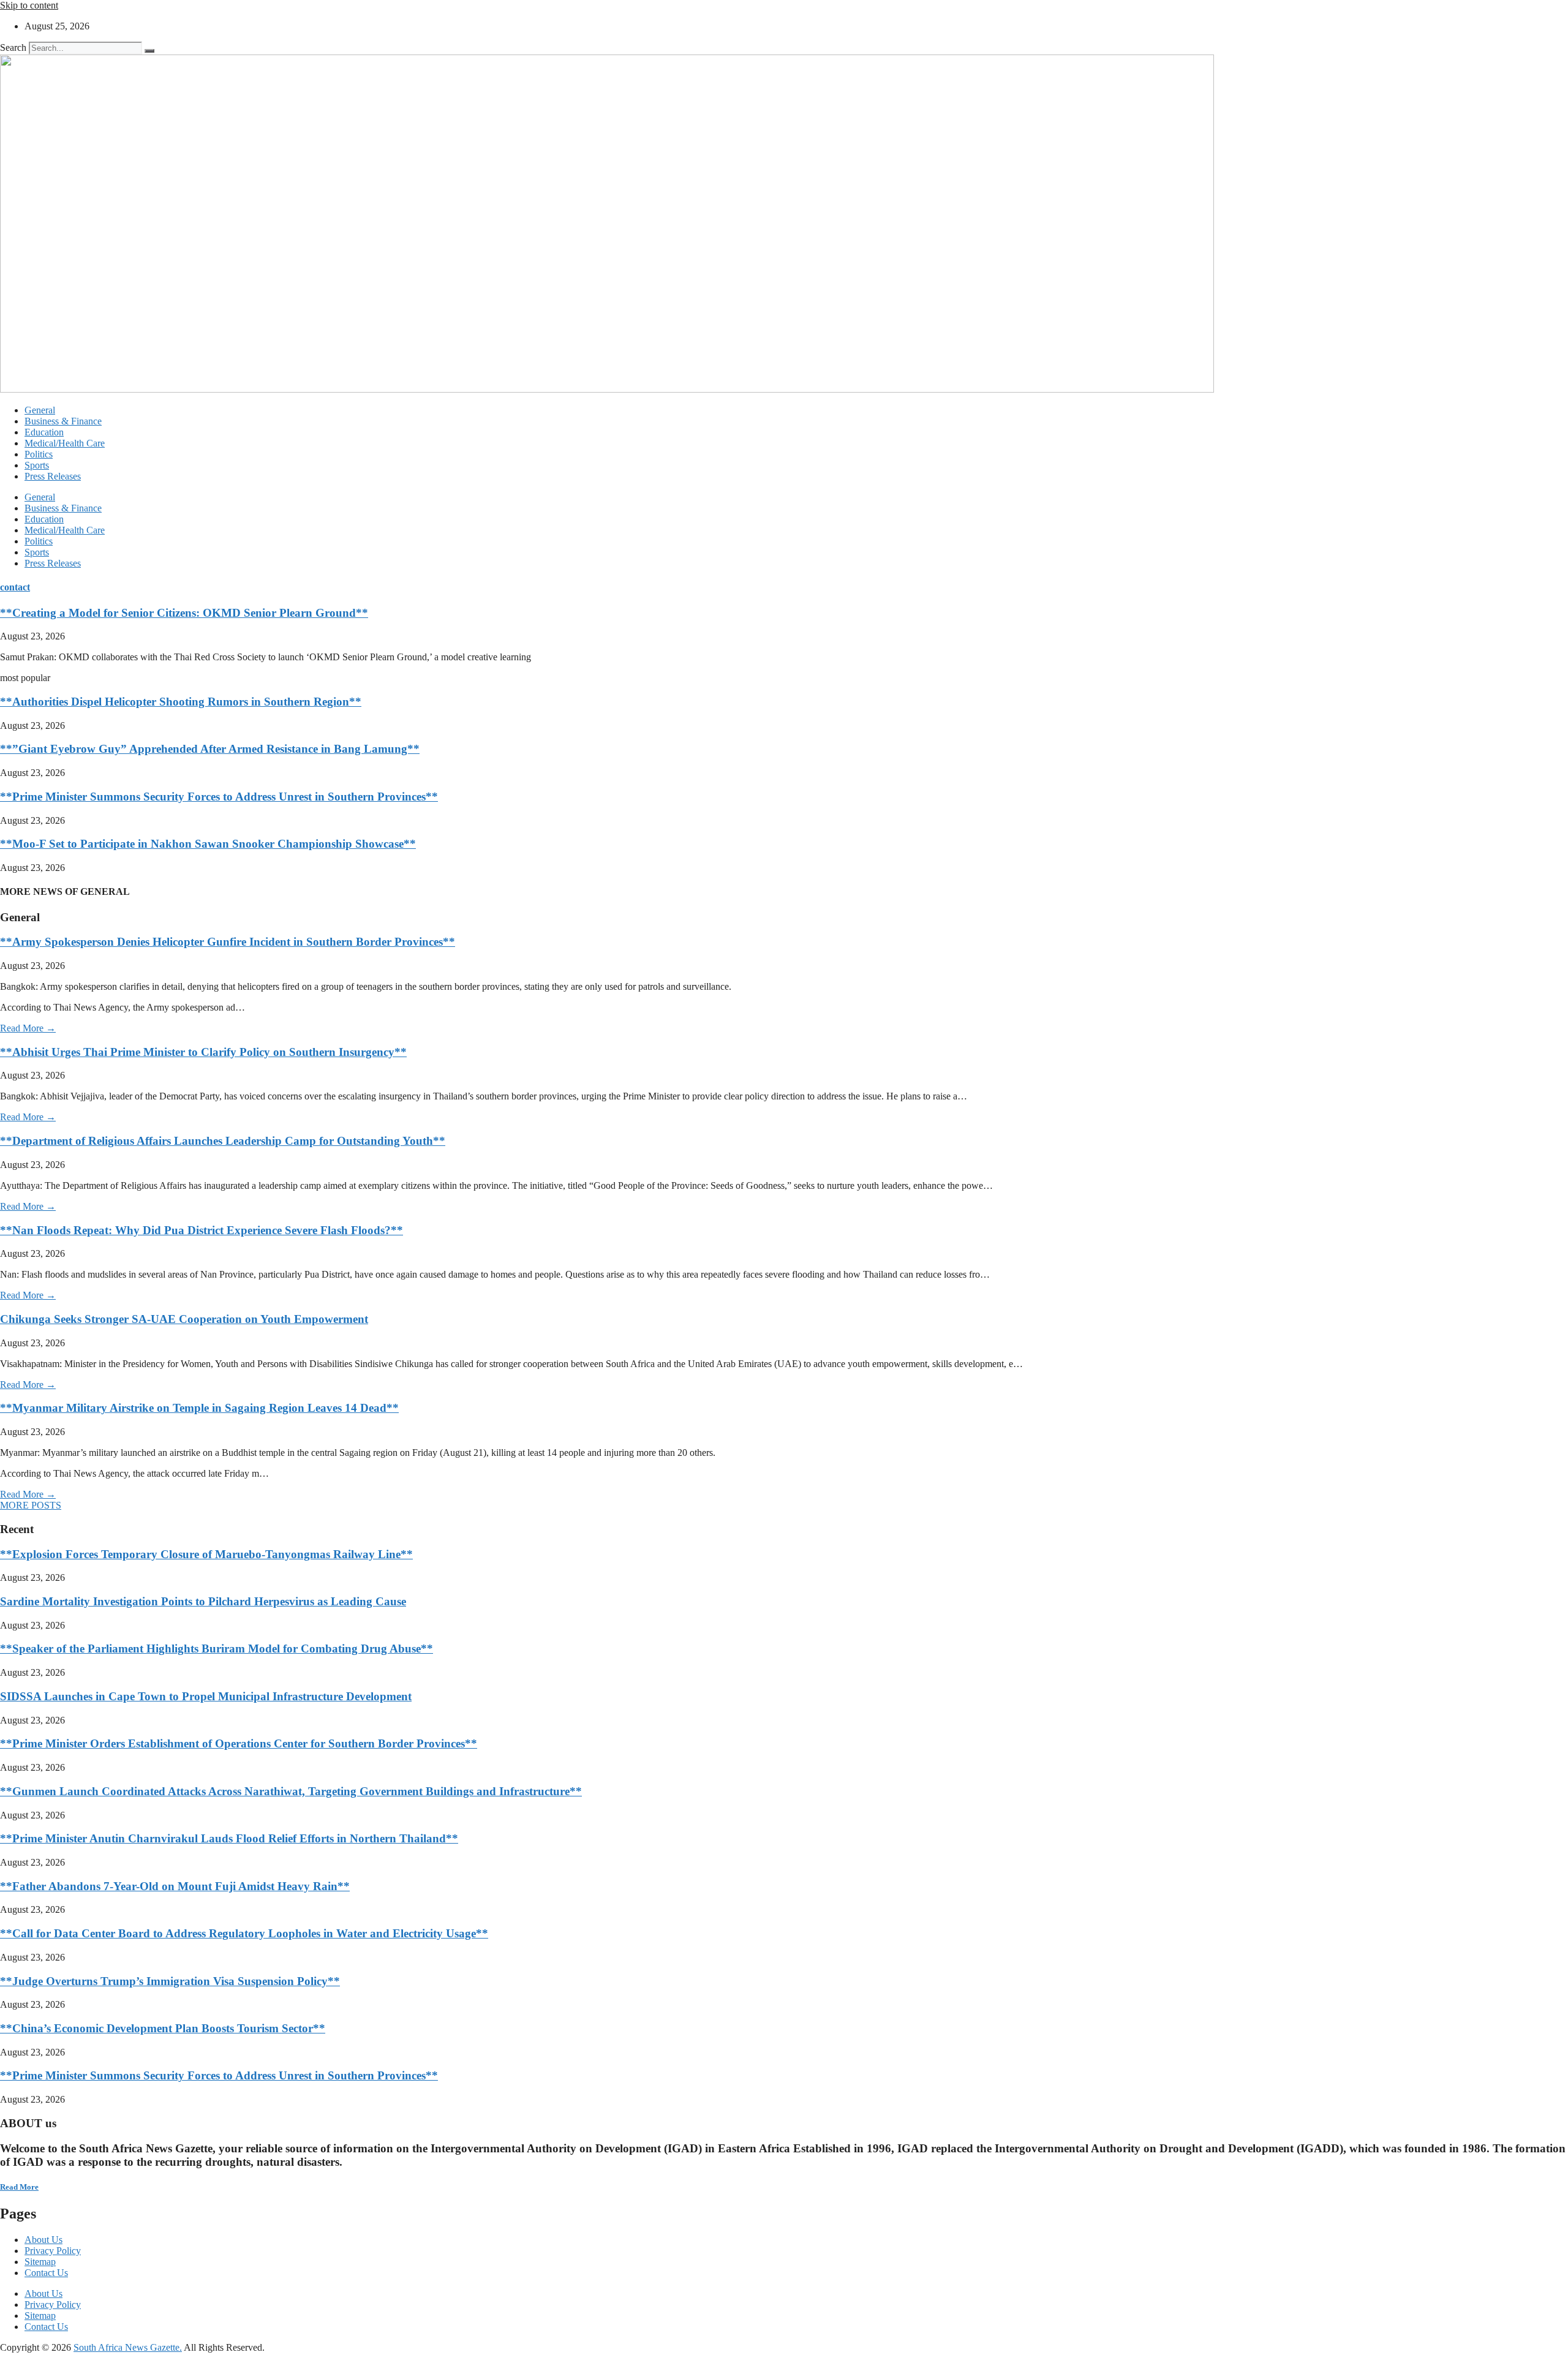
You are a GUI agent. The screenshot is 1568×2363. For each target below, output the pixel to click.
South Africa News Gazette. (128, 2347)
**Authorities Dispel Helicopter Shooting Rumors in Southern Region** (181, 702)
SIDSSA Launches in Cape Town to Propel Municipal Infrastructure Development (206, 1696)
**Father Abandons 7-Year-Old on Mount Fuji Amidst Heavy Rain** (175, 1886)
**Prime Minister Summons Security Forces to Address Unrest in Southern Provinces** (219, 797)
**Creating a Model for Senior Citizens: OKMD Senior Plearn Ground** (184, 613)
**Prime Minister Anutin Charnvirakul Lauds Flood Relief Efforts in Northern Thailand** (229, 1838)
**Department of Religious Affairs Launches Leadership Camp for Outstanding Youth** (223, 1141)
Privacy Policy (53, 2251)
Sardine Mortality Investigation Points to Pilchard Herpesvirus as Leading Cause (203, 1601)
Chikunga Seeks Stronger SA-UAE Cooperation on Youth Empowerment (184, 1319)
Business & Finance (63, 421)
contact (15, 587)
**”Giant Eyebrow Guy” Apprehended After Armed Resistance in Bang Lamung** (210, 749)
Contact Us (46, 2273)
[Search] (149, 51)
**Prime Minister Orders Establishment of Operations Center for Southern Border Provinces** (239, 1743)
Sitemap (40, 2262)
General (40, 410)
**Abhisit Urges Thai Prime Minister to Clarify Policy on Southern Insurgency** (203, 1052)
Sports (37, 465)
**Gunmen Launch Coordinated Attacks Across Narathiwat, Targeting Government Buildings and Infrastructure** (291, 1791)
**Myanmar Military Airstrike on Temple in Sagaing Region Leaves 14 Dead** (199, 1408)
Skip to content (29, 5)
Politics (39, 454)
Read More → (28, 1028)
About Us (43, 2240)
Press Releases (53, 476)
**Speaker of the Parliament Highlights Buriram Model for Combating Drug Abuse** (217, 1649)
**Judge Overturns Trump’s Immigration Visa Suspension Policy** (170, 1981)
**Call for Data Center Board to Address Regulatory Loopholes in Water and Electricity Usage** (244, 1933)
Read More (19, 2187)
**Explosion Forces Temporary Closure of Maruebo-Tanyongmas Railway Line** (206, 1554)
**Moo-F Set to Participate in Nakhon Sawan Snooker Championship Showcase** (208, 844)
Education (44, 432)
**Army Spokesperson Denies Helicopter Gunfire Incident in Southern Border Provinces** (228, 942)
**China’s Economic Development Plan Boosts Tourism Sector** (163, 2028)
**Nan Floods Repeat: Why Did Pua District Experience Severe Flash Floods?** (202, 1230)
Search (13, 47)
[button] (31, 1505)
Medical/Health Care (65, 443)
